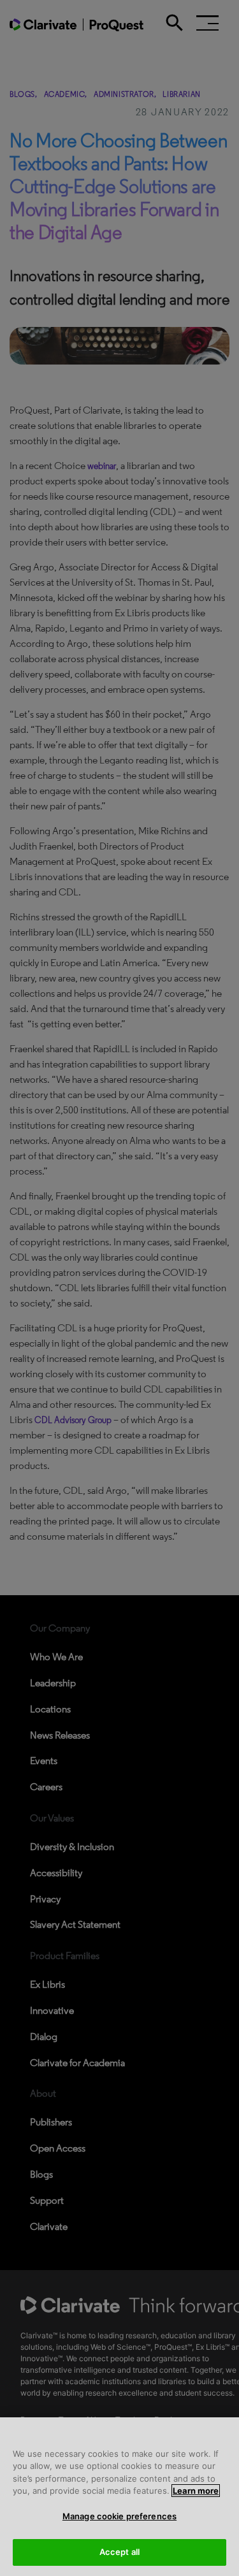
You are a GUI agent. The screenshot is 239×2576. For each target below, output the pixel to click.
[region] (119, 2497)
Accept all (119, 2552)
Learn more (196, 2491)
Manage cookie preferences (119, 2516)
